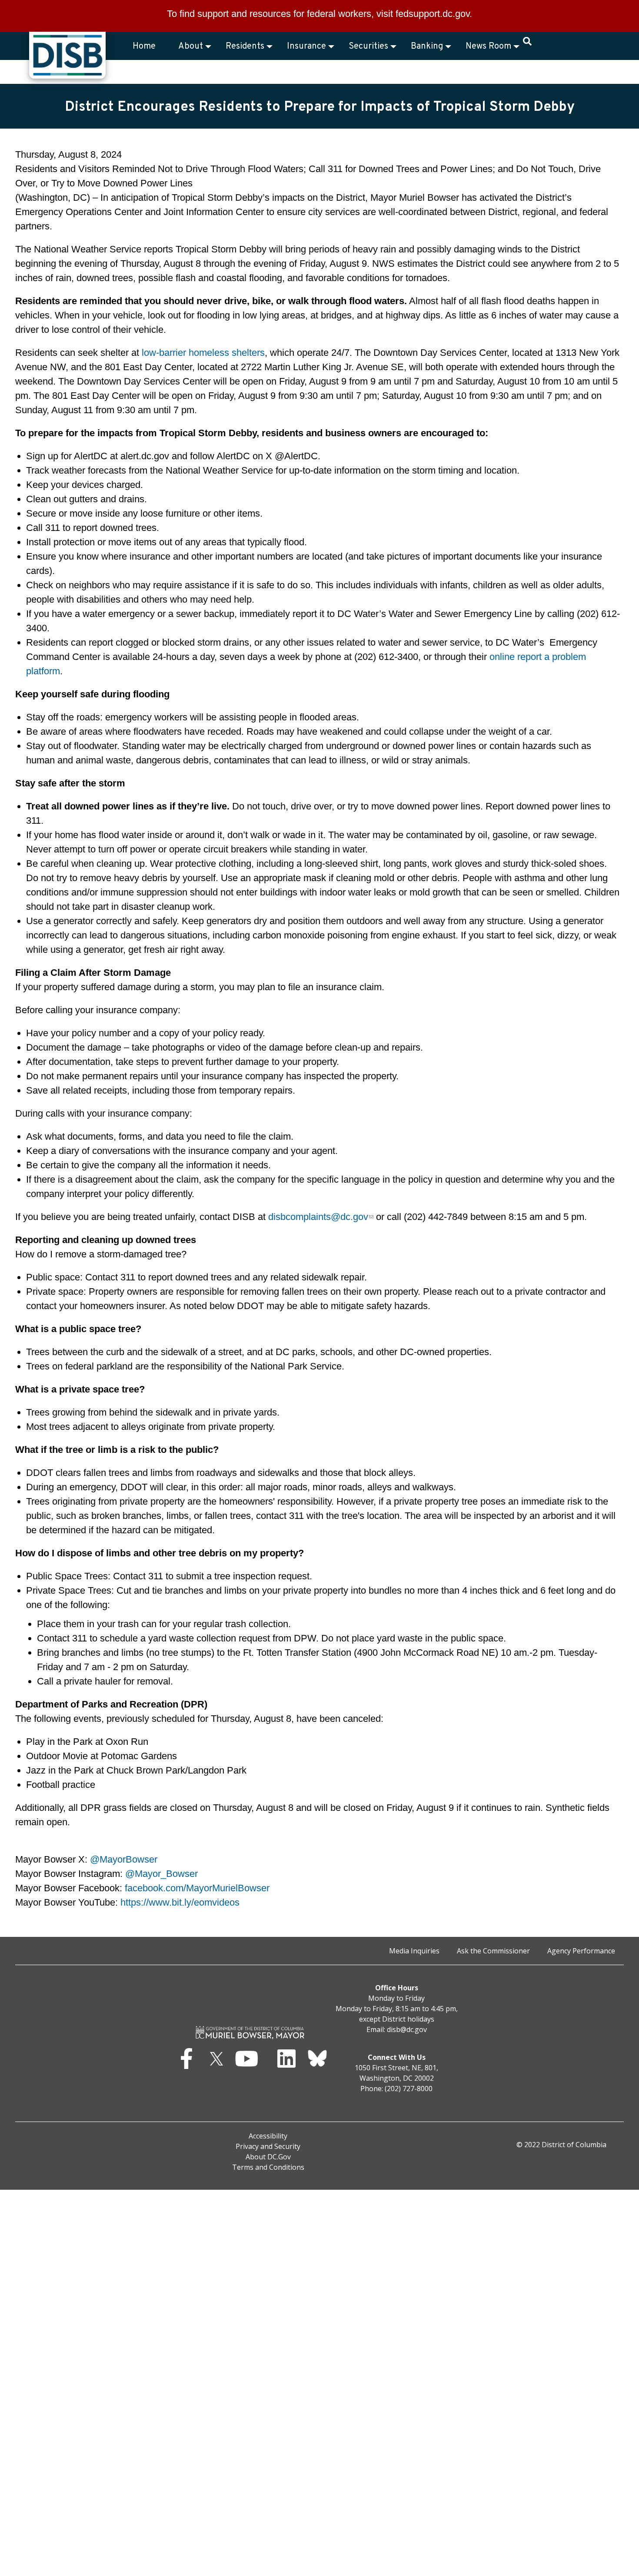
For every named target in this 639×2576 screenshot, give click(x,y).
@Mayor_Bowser (161, 1874)
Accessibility (268, 2136)
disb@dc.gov (407, 2029)
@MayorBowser (124, 1859)
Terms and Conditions (268, 2167)
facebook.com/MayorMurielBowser (197, 1888)
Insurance (306, 46)
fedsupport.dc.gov (433, 14)
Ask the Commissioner (493, 1951)
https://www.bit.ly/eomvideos (180, 1902)
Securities (368, 46)
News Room (488, 46)
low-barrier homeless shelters (203, 353)
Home (144, 46)
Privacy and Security (268, 2146)
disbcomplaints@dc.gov (318, 1217)
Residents (245, 46)
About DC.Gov (268, 2157)
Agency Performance (581, 1951)
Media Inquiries (414, 1951)
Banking (427, 46)
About (191, 46)
